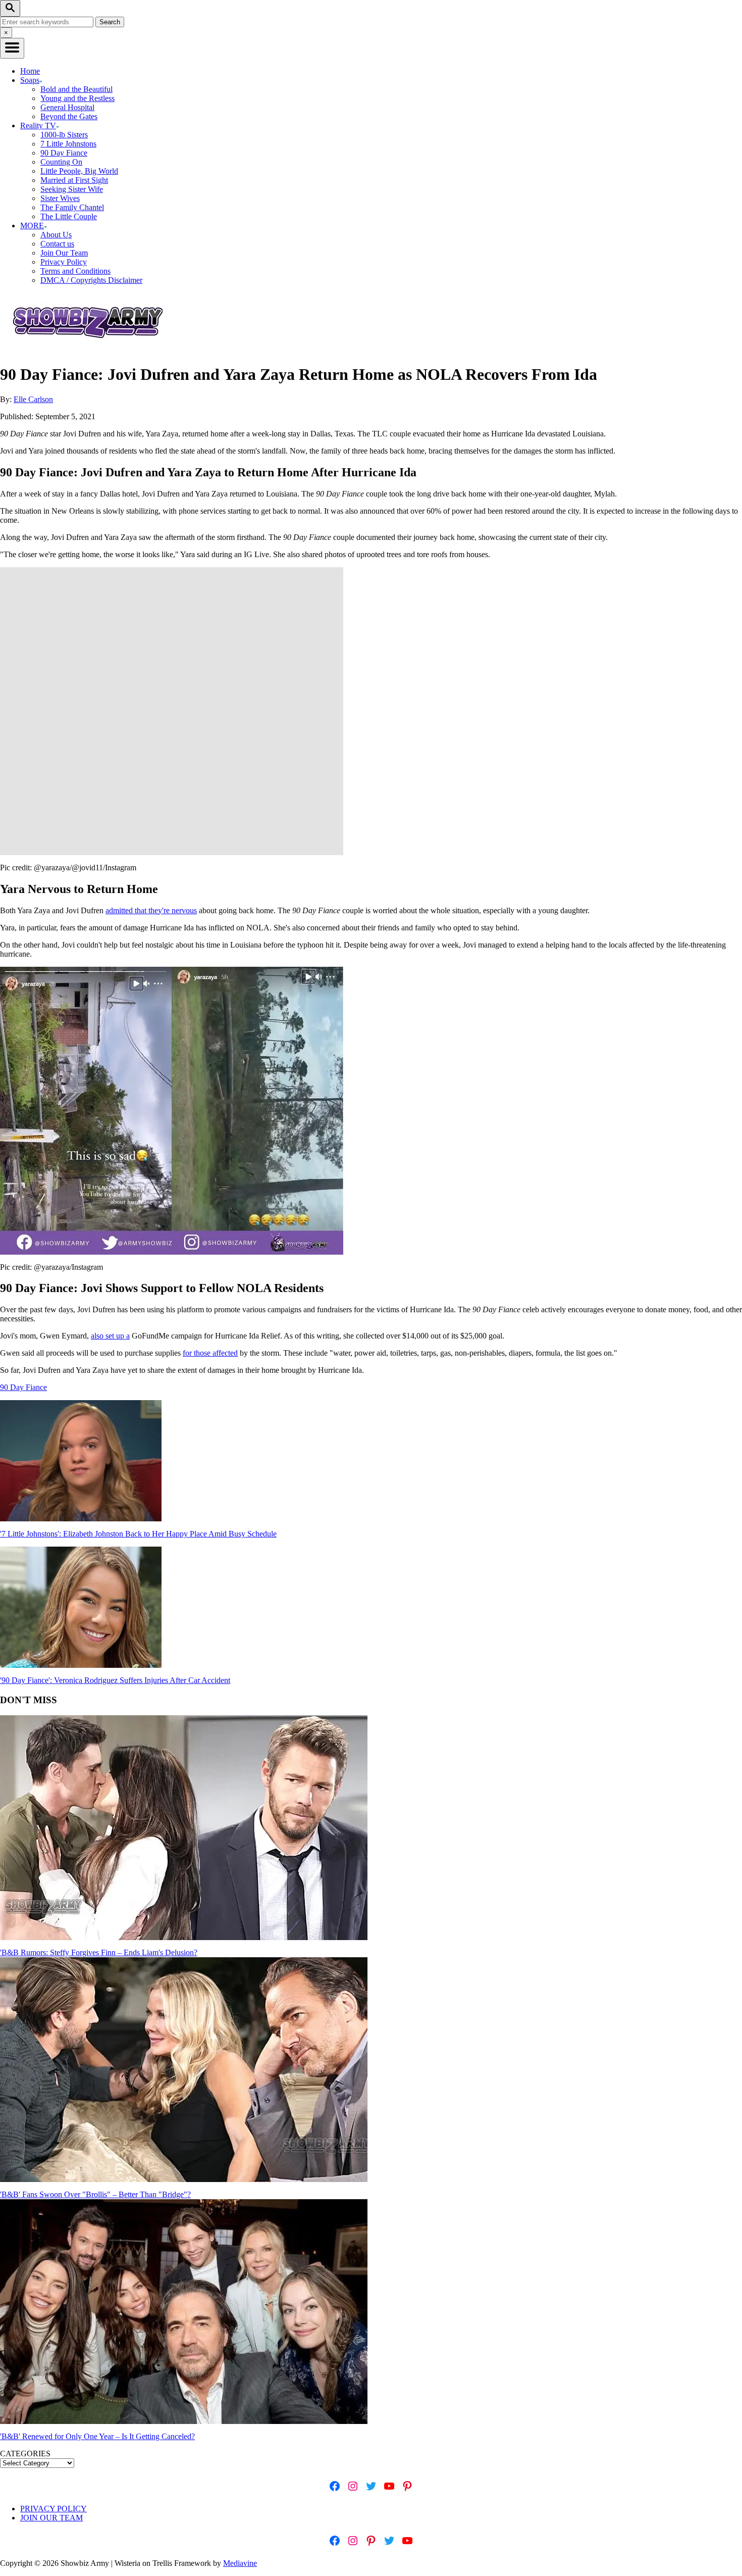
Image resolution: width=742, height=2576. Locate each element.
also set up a (110, 1336)
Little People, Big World (79, 171)
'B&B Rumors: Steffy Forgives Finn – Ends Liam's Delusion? (99, 1952)
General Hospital (67, 107)
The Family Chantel (72, 207)
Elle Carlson (33, 399)
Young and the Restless (77, 98)
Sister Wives (60, 198)
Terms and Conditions (75, 271)
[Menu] (12, 48)
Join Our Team (64, 253)
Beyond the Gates (69, 116)
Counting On (61, 162)
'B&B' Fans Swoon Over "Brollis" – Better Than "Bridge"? (95, 2194)
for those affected (210, 1353)
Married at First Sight (74, 180)
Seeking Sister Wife (72, 189)
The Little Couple (69, 216)
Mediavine (240, 2563)
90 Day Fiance (64, 153)
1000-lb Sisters (64, 135)
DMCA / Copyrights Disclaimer (91, 280)
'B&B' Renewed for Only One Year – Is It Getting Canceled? (97, 2436)
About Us (56, 235)
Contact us (57, 244)
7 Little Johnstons (68, 144)
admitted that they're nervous (151, 910)
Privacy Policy (64, 262)
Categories (25, 2454)
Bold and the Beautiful (76, 89)
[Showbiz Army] (89, 350)
